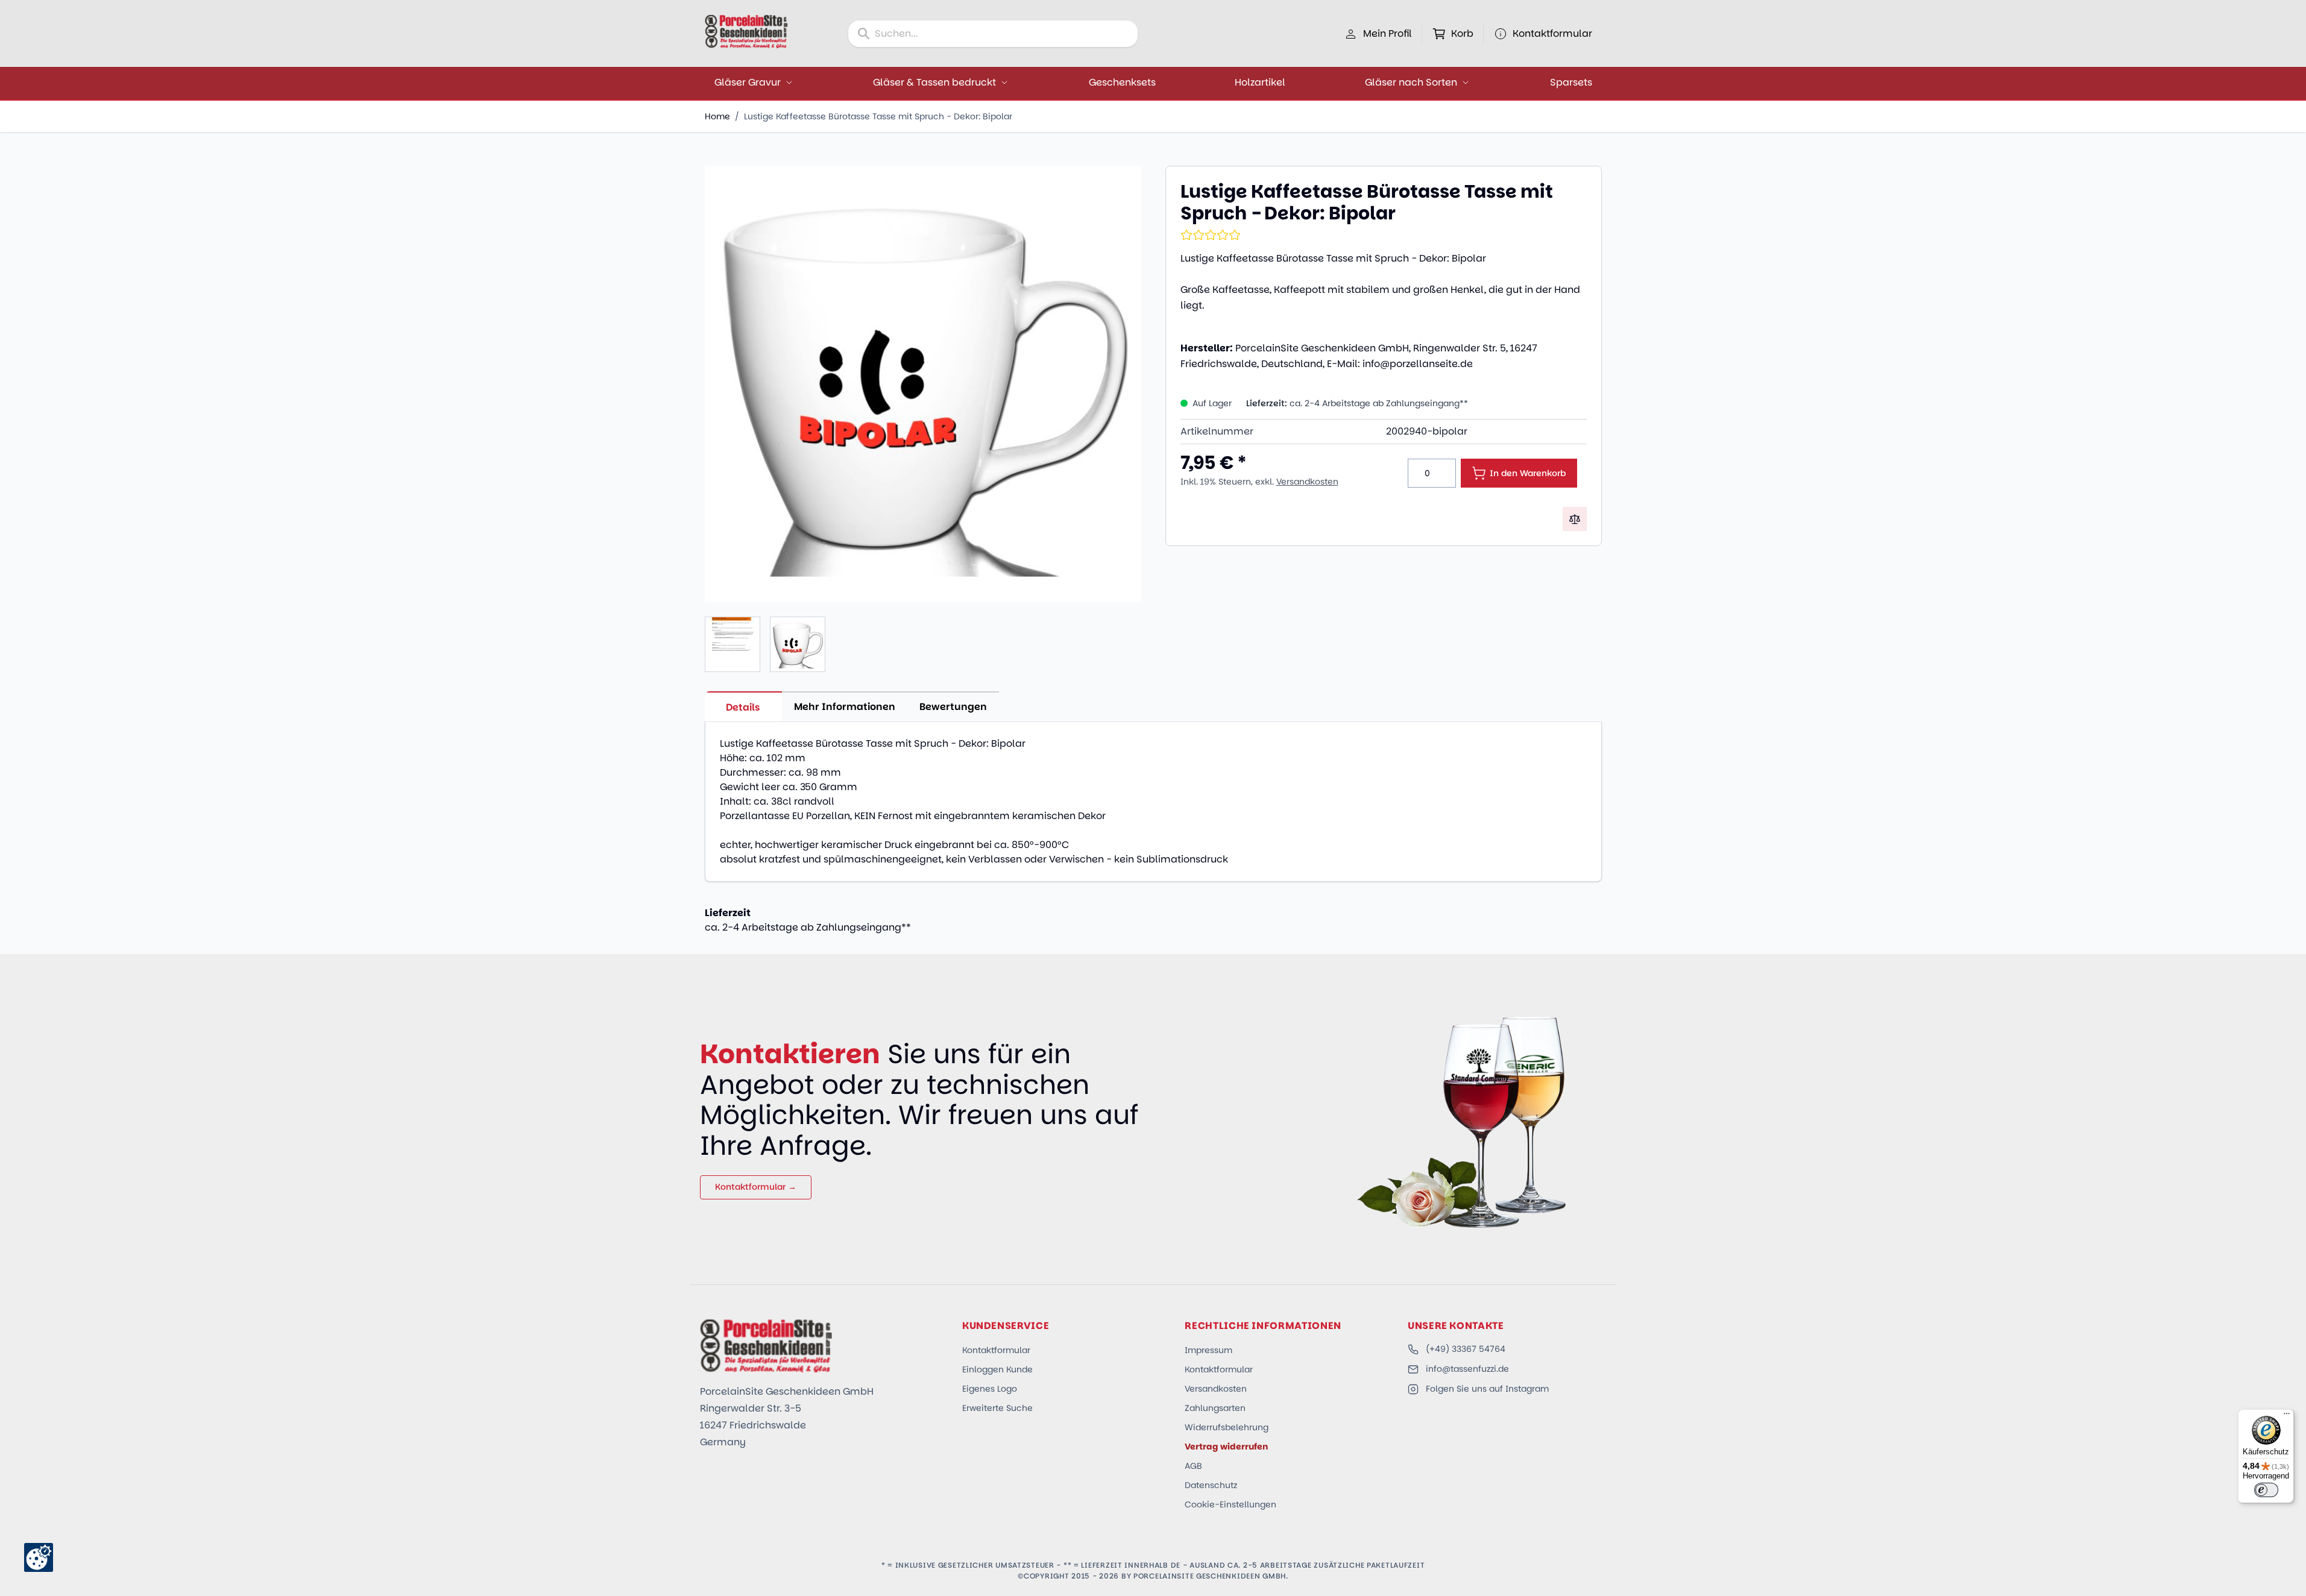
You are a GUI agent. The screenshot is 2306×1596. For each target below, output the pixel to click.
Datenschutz (1211, 1485)
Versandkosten (1307, 482)
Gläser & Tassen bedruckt (934, 82)
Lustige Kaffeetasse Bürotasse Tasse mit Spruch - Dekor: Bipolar (878, 116)
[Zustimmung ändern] (39, 1557)
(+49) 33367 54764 (1466, 1349)
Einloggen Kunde (997, 1369)
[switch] (2266, 1490)
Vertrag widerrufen (1226, 1447)
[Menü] (2287, 1416)
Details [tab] (743, 707)
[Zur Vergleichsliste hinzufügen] (1575, 519)
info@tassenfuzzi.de (1467, 1369)
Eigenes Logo (990, 1389)
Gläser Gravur (748, 82)
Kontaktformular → (756, 1187)
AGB (1193, 1466)
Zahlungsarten (1215, 1408)
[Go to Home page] (746, 31)
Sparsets (1571, 82)
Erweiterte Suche (997, 1408)
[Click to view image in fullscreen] (923, 384)
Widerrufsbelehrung (1227, 1427)
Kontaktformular (996, 1350)
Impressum (1208, 1350)
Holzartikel (1260, 82)
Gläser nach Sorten (1411, 82)
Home (717, 116)
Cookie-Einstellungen (1230, 1504)
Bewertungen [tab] (953, 707)
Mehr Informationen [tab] (845, 707)
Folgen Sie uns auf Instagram (1487, 1389)
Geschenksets (1122, 82)
